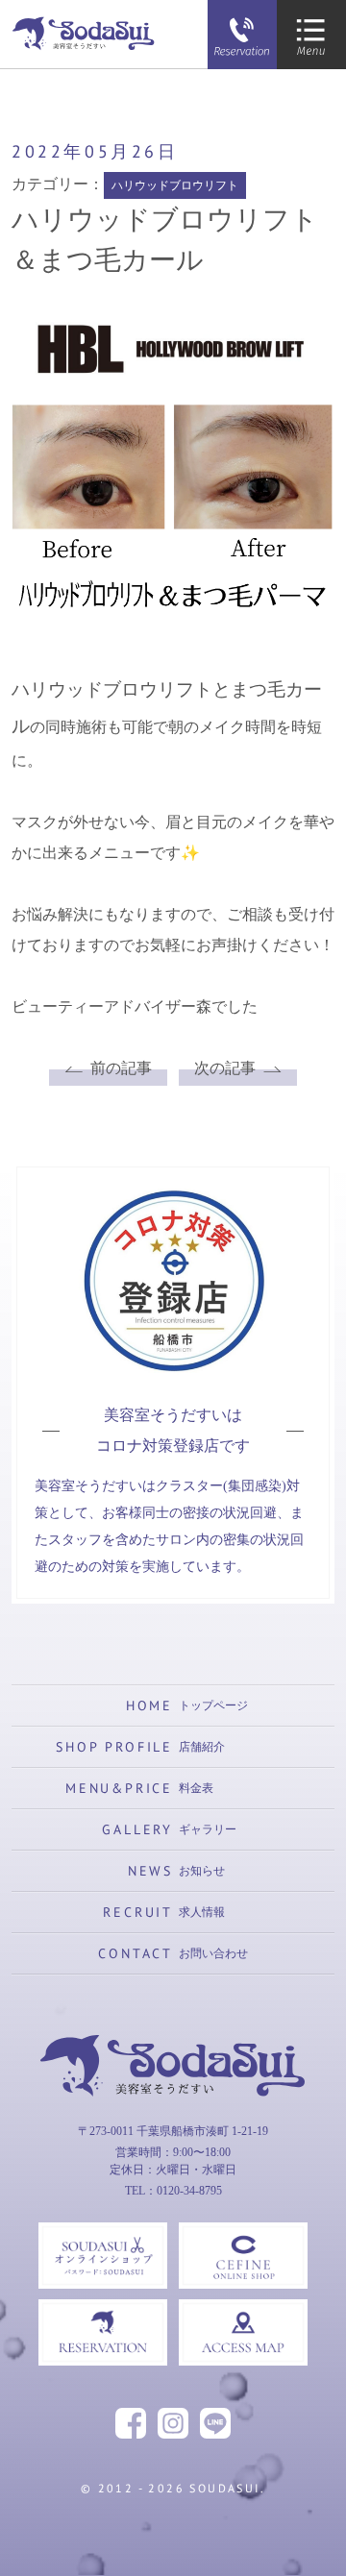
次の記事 (225, 1068)
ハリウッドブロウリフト (175, 185)
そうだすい (173, 2130)
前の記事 (121, 1068)
